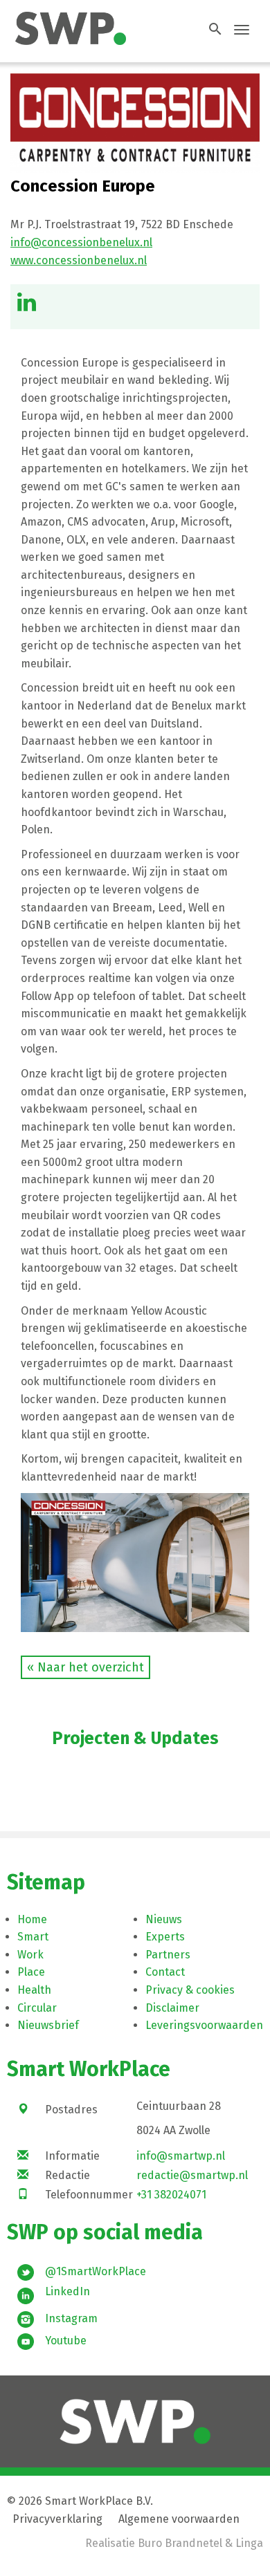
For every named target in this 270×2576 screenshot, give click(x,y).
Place (31, 1972)
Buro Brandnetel (180, 2543)
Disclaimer (172, 2008)
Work (30, 1955)
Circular (37, 2008)
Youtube (66, 2341)
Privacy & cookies (190, 1990)
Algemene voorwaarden (179, 2519)
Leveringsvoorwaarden (204, 2025)
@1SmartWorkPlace (96, 2271)
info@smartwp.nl (181, 2156)
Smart (33, 1937)
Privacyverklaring (57, 2519)
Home (32, 1919)
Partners (168, 1955)
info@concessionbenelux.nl (81, 242)
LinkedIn (67, 2291)
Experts (165, 1937)
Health (34, 1990)
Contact (165, 1972)
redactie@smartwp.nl (192, 2175)
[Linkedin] (27, 306)
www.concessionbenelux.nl (79, 260)
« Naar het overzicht (85, 1667)
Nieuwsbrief (48, 2025)
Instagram (71, 2318)
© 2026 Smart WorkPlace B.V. (80, 2501)
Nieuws (164, 1919)
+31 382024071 (171, 2195)
